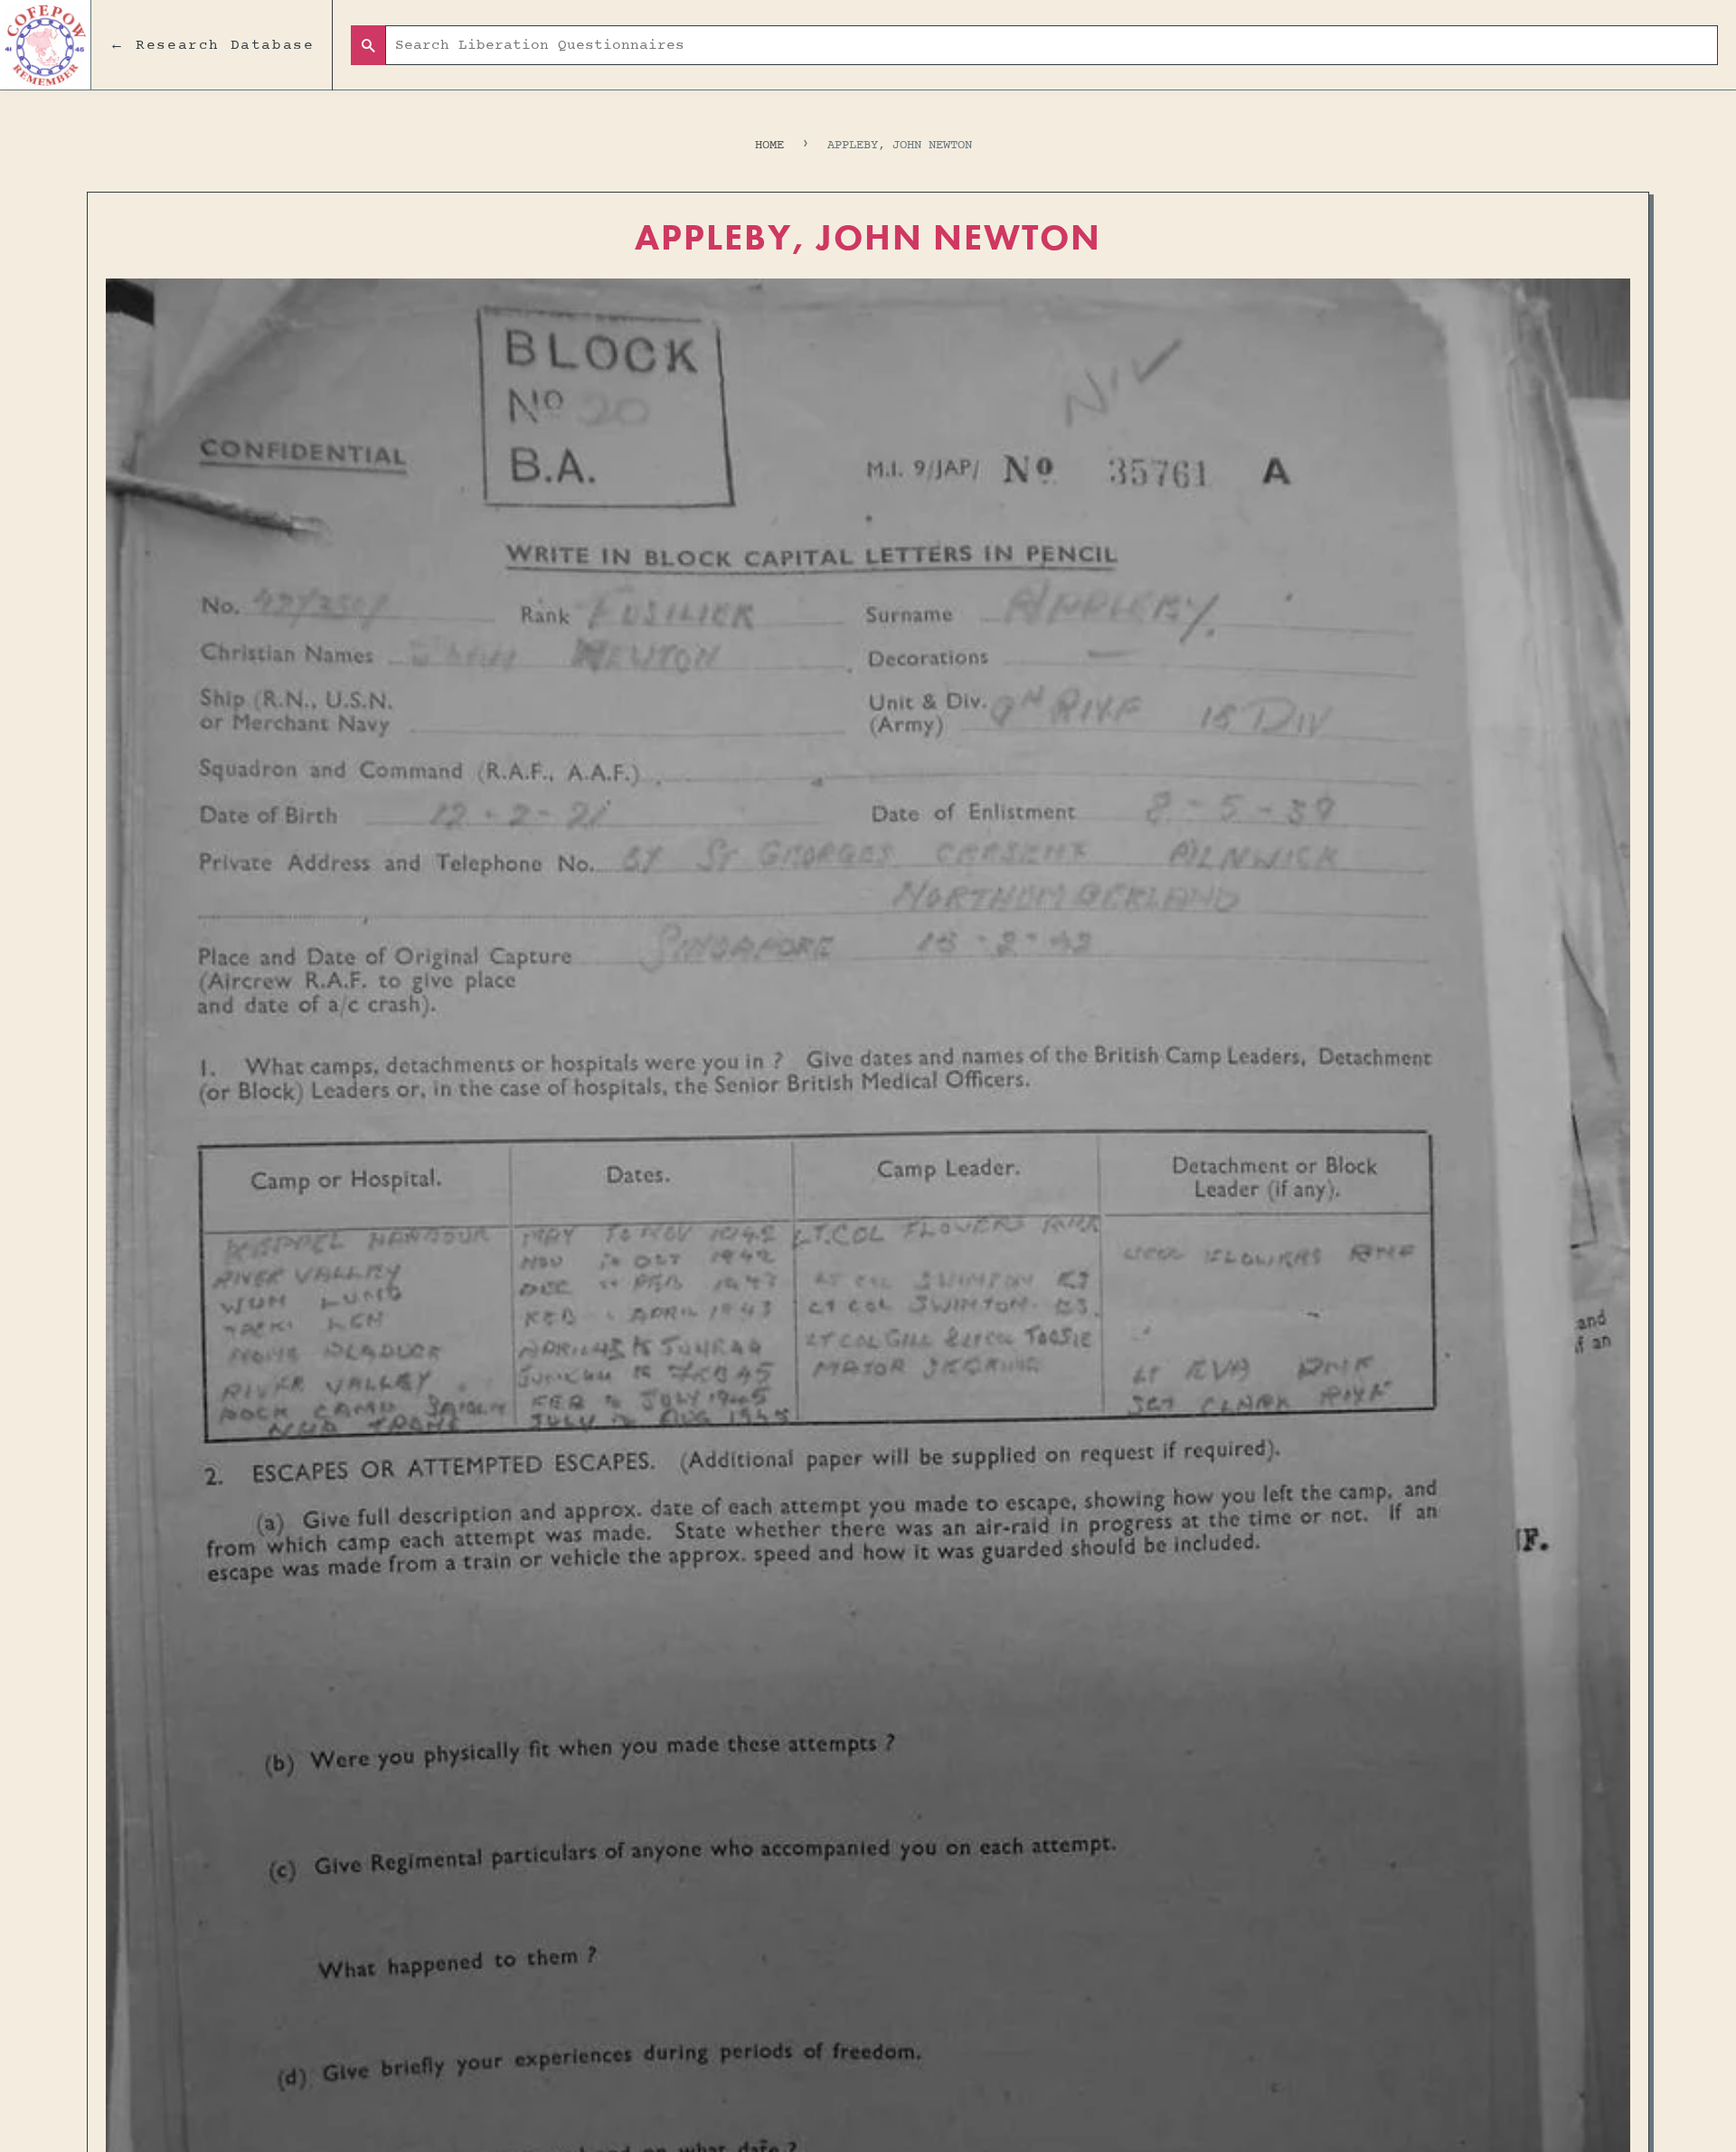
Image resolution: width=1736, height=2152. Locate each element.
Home (769, 145)
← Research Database (212, 45)
